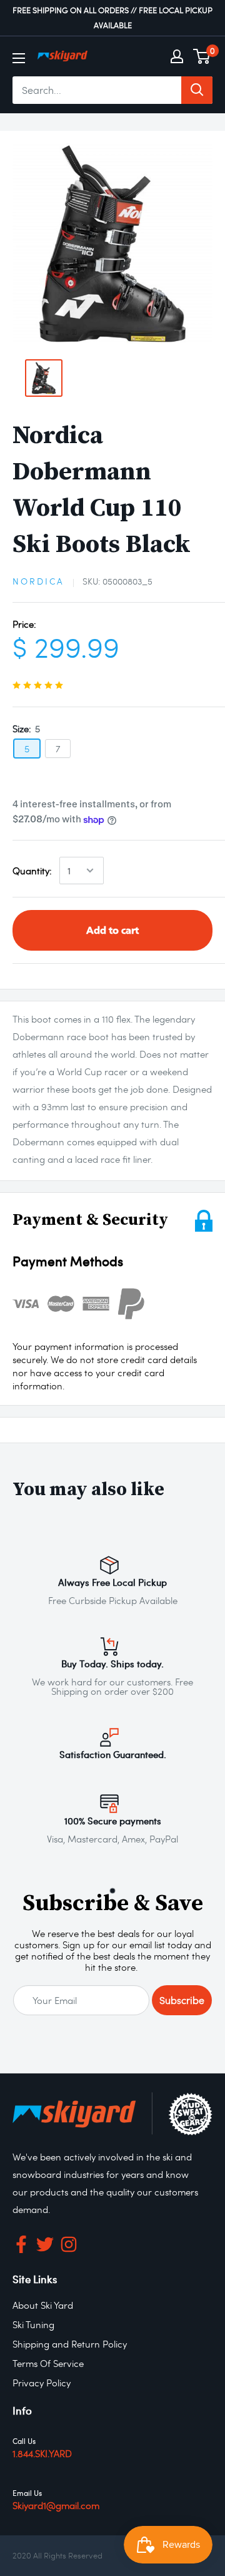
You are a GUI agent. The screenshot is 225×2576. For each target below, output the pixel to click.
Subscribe (182, 2000)
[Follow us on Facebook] (21, 2247)
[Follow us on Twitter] (45, 2247)
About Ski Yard (43, 2305)
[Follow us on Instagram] (69, 2247)
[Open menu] (19, 58)
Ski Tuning (33, 2324)
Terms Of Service (48, 2363)
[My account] (177, 56)
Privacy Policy (42, 2383)
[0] (202, 56)
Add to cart (112, 930)
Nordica (38, 581)
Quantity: (32, 871)
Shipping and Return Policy (70, 2344)
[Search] (197, 90)
